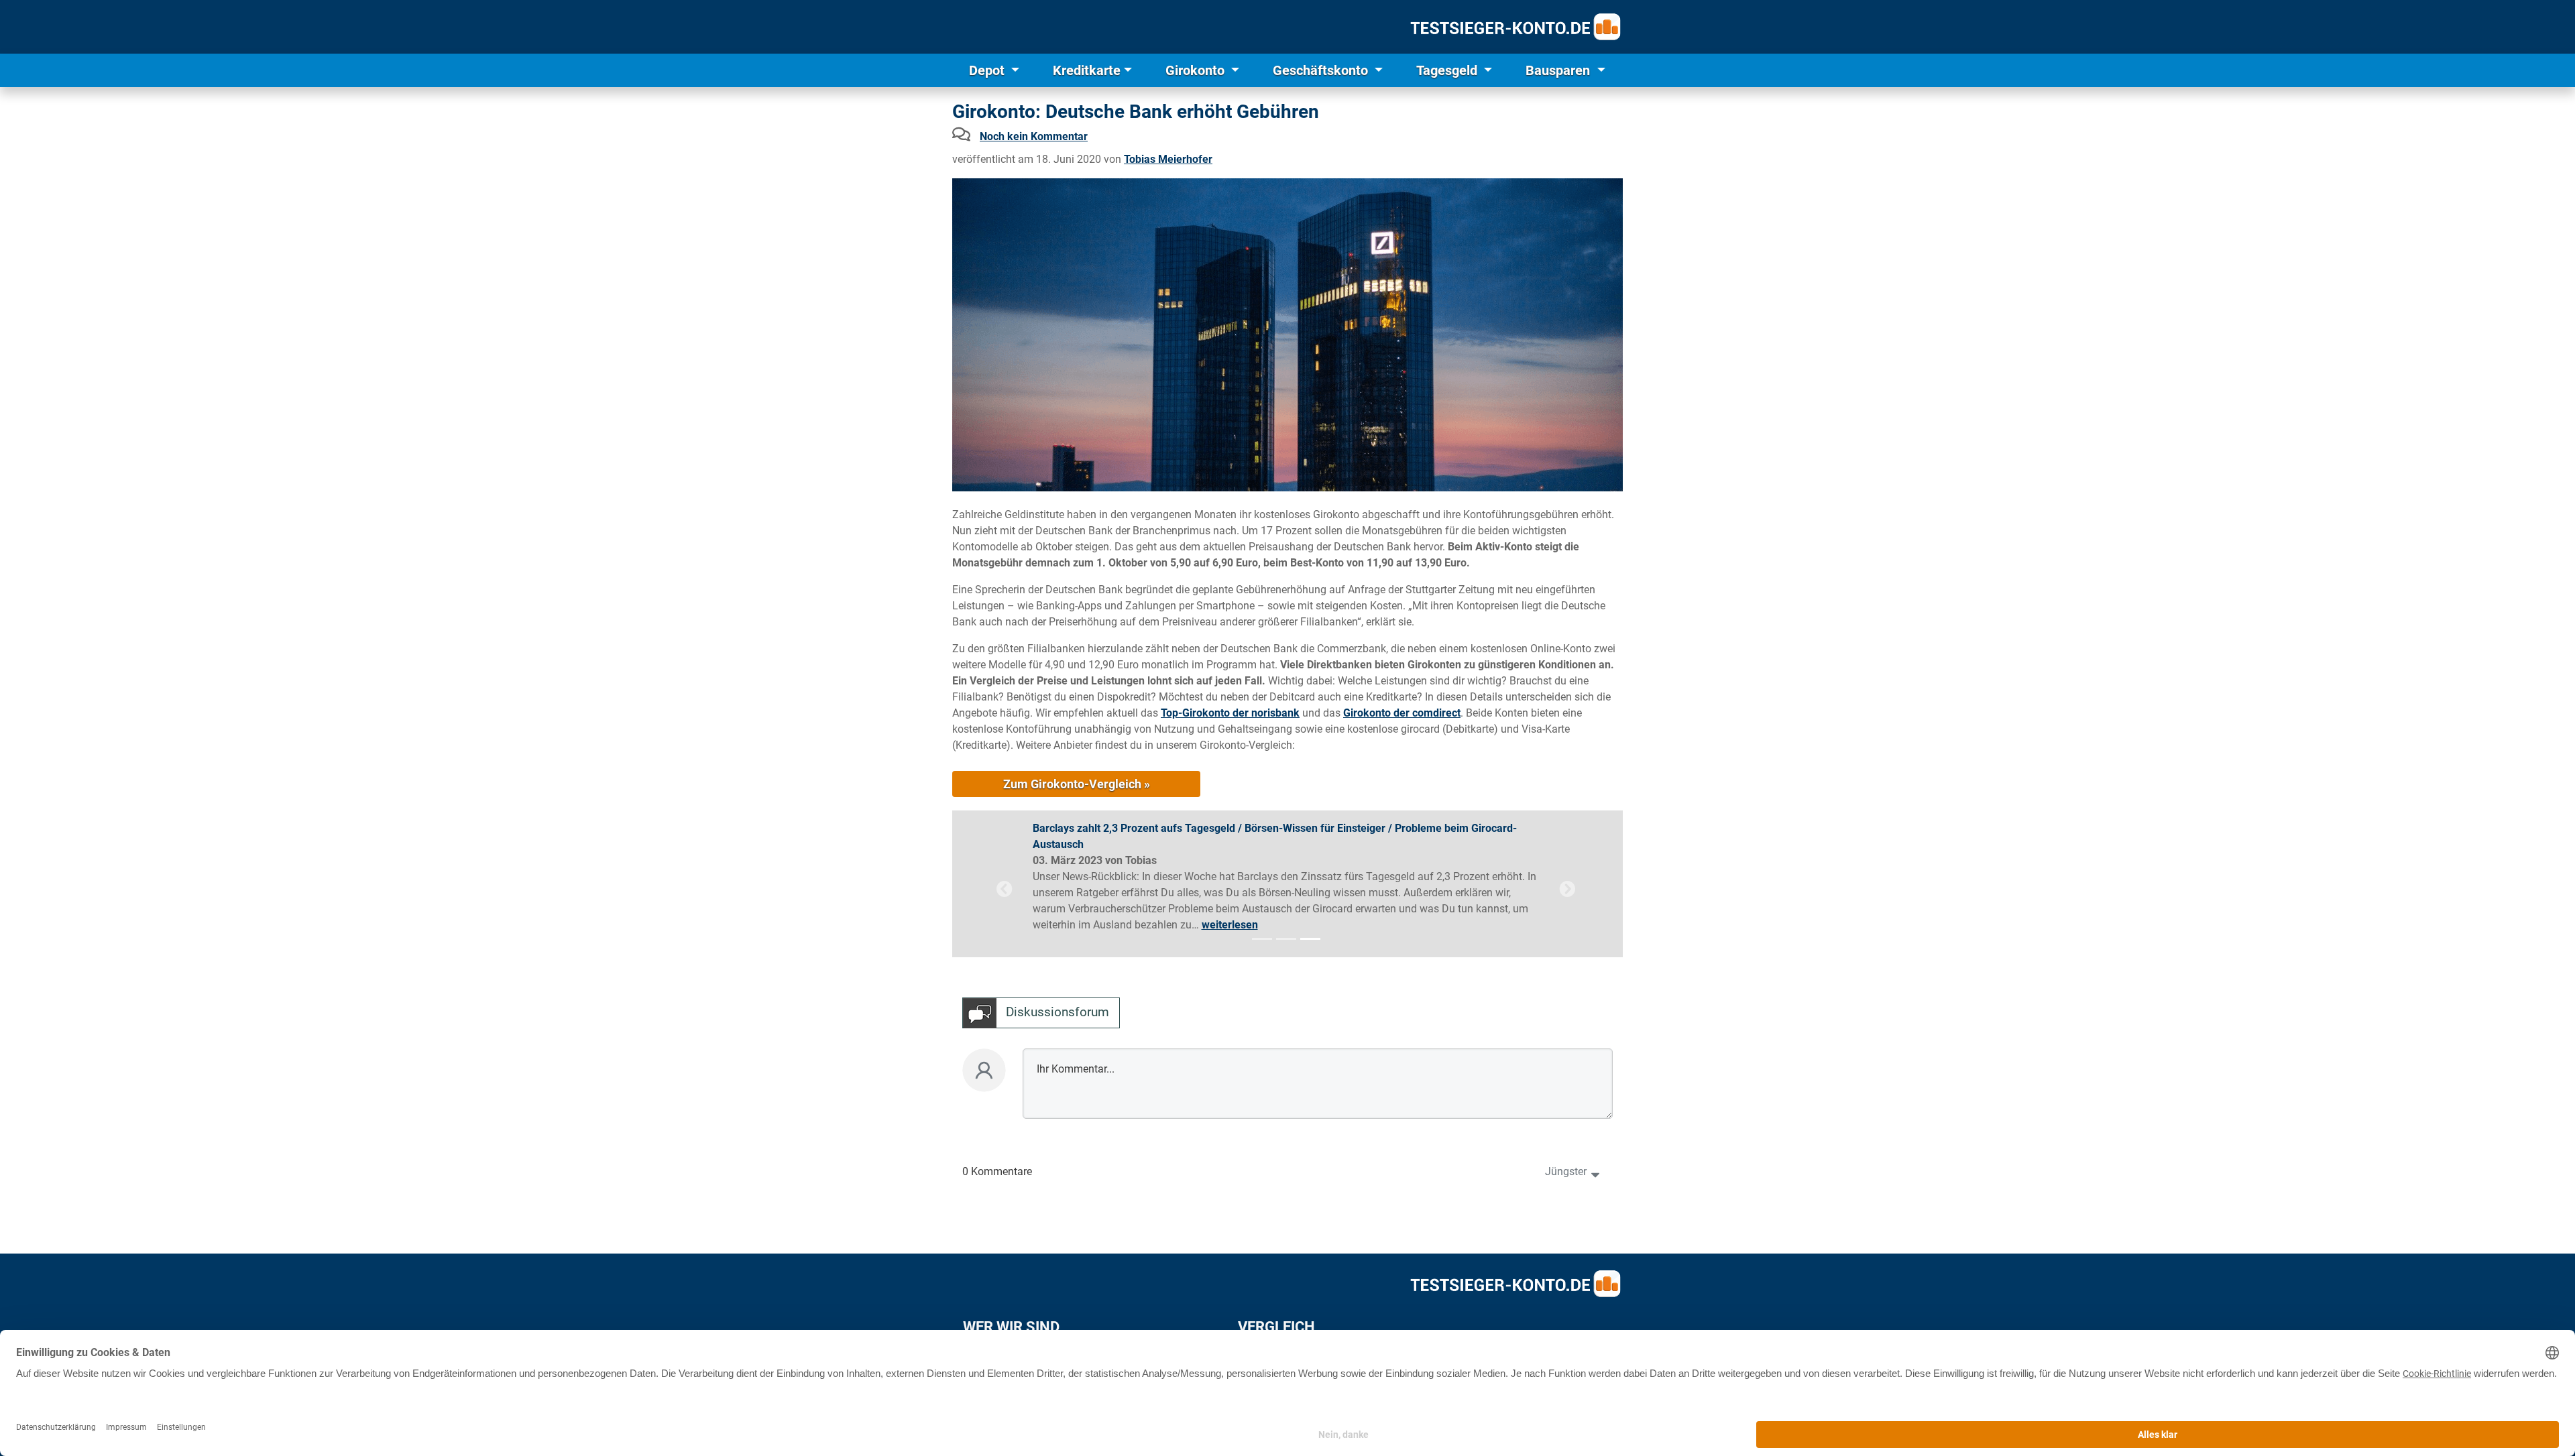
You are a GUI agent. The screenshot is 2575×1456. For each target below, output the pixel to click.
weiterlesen (1230, 925)
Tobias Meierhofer (1168, 159)
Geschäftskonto (1322, 70)
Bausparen (1559, 70)
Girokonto (1197, 70)
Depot (988, 70)
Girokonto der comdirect (1402, 713)
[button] (1005, 889)
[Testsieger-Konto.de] (1515, 27)
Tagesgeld (1448, 70)
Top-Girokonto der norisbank (1230, 713)
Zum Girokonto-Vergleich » (1077, 784)
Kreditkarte (1087, 70)
